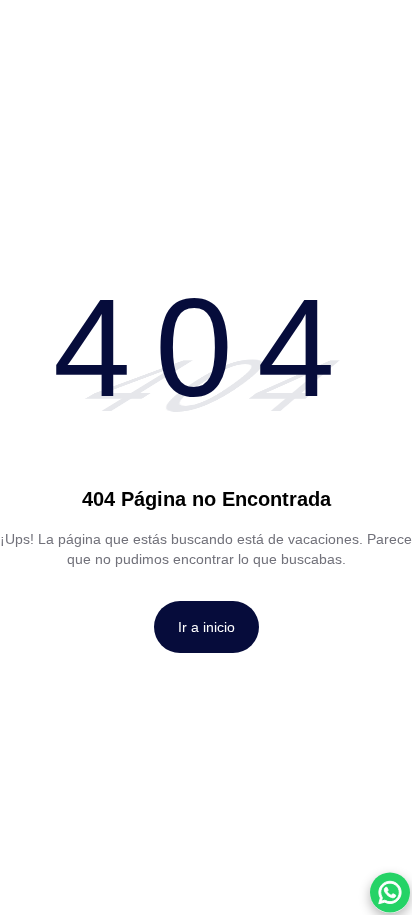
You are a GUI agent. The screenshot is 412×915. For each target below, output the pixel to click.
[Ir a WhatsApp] (390, 893)
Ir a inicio (206, 627)
